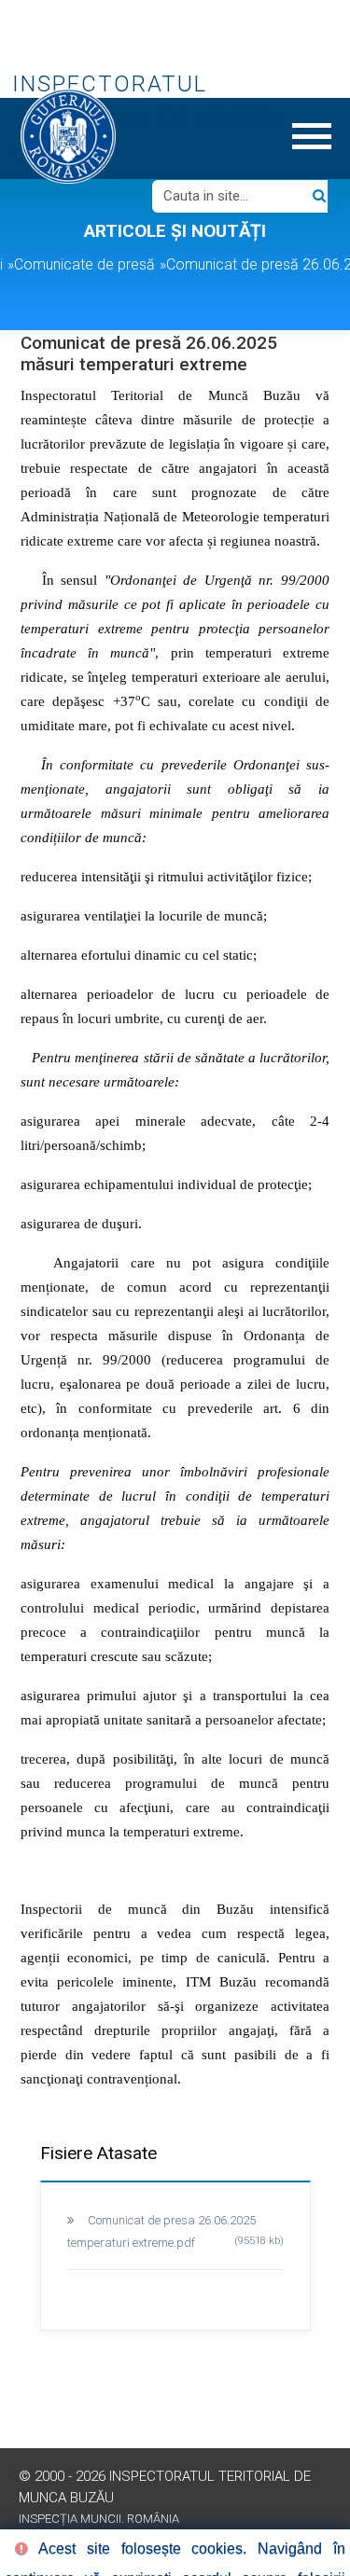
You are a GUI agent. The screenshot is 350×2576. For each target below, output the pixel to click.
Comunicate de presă (84, 264)
